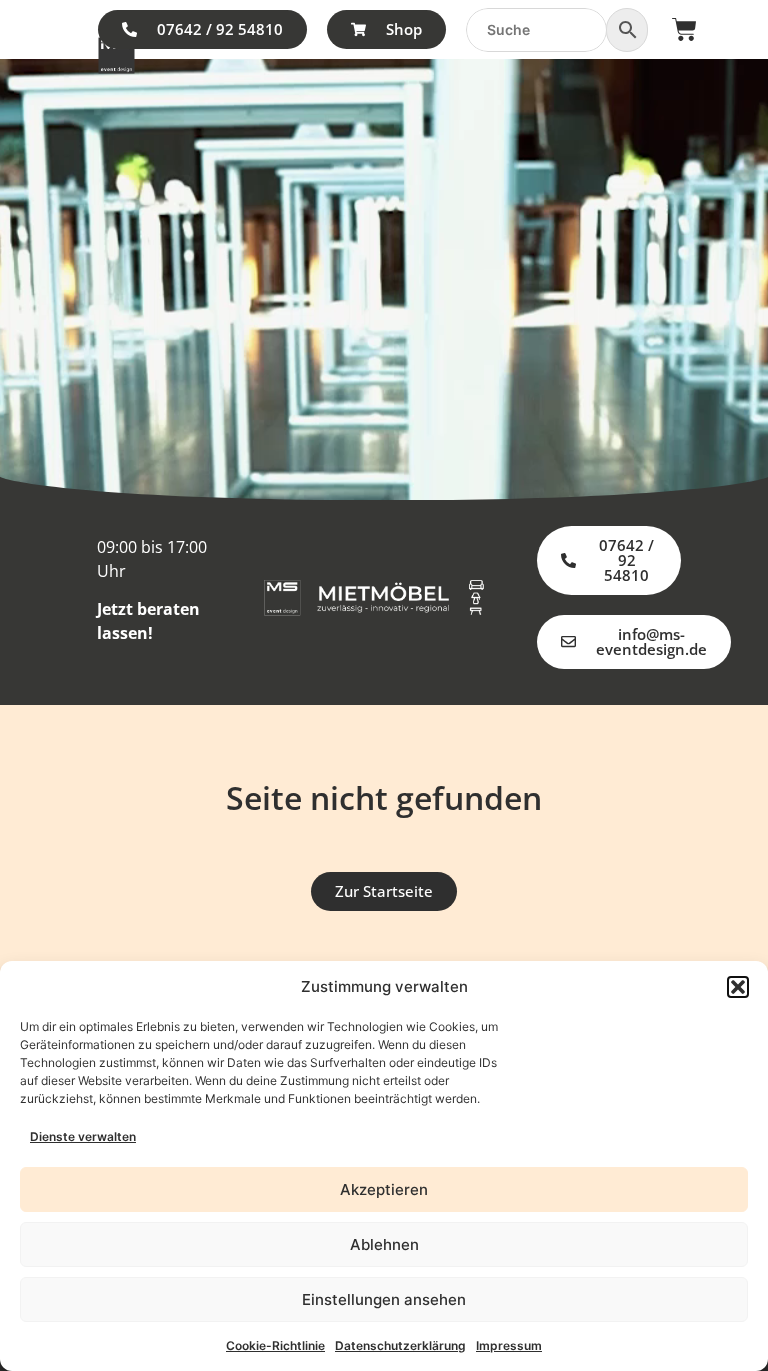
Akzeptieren (384, 1189)
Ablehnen (384, 1244)
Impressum (509, 1345)
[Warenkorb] (684, 29)
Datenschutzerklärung (400, 1345)
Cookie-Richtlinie (275, 1345)
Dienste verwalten (83, 1136)
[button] (738, 987)
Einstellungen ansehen (384, 1299)
